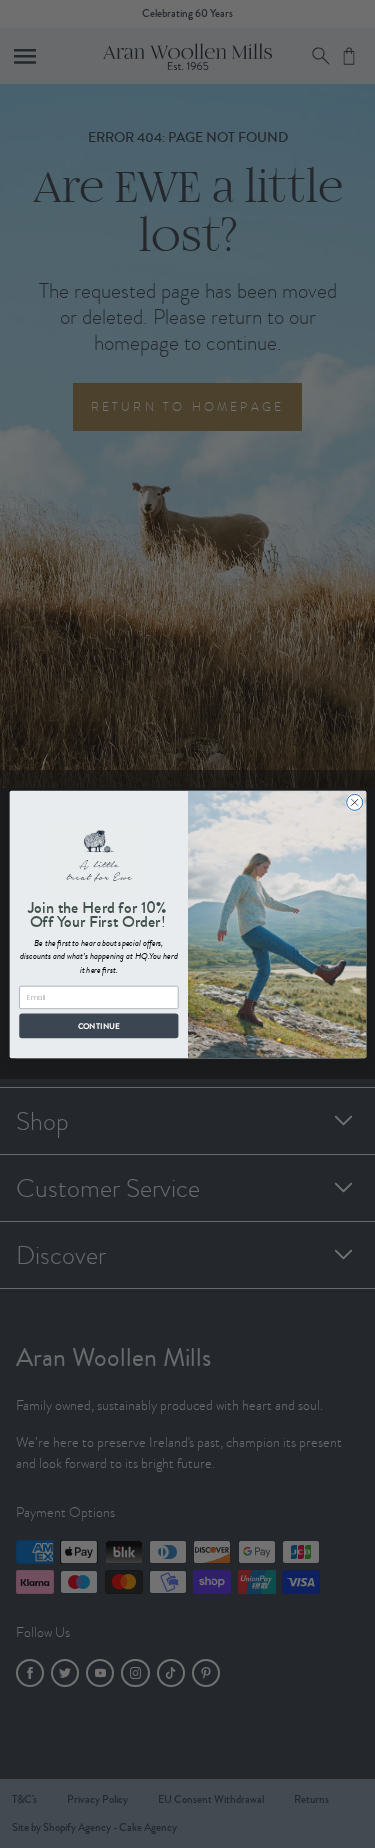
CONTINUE (98, 1025)
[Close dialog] (354, 802)
